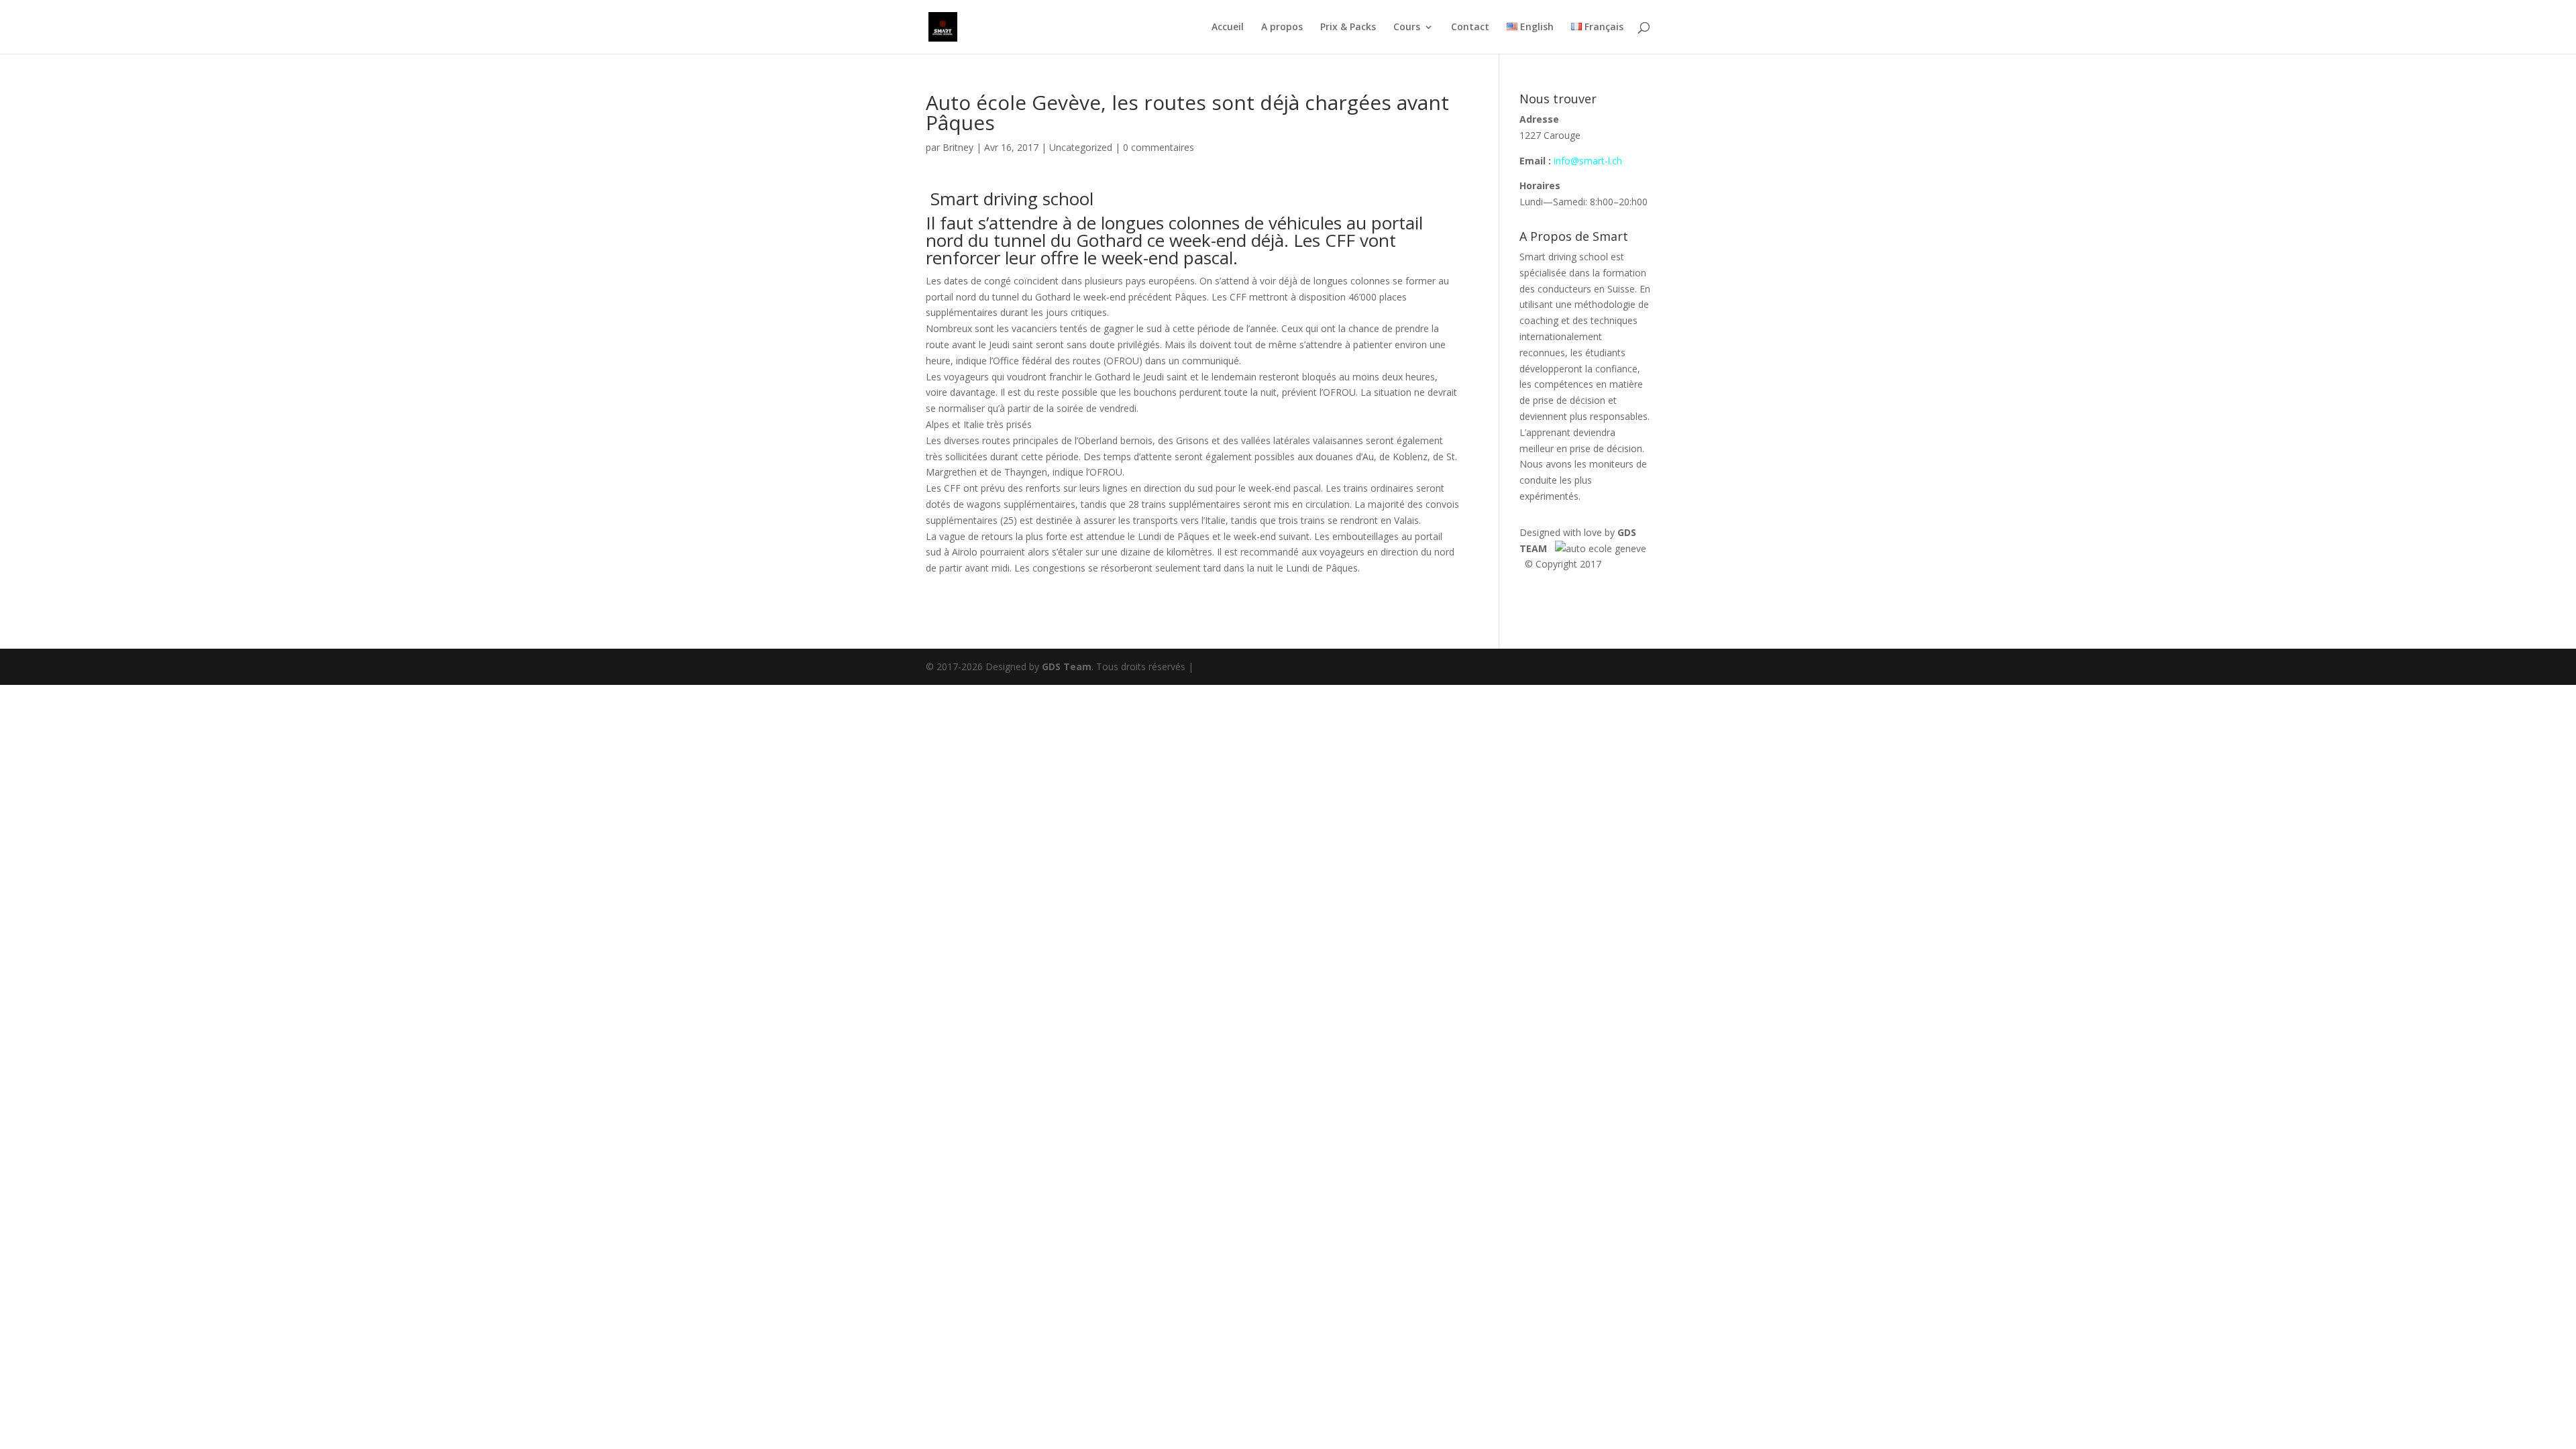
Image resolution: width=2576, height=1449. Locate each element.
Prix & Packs (1348, 28)
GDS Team (1067, 666)
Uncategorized (1081, 147)
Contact (1470, 28)
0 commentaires (1159, 147)
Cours (1407, 28)
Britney (958, 147)
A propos (1282, 28)
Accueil (1228, 28)
